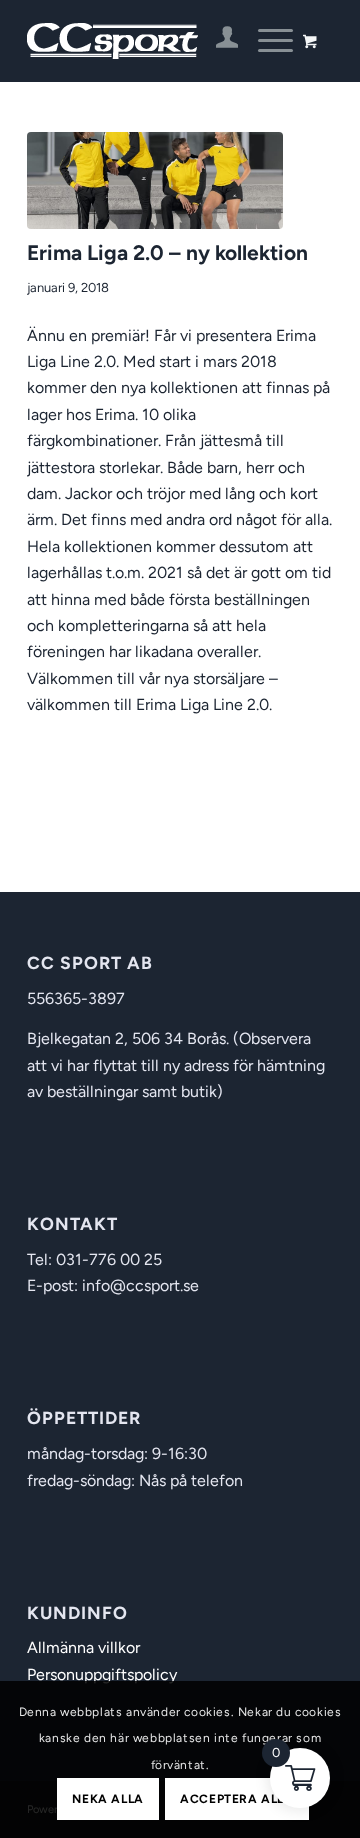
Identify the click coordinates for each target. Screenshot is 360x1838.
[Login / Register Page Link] (217, 41)
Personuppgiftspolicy (102, 1674)
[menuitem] (217, 41)
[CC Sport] (149, 41)
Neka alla (107, 1799)
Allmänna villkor (83, 1647)
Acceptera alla (236, 1799)
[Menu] (265, 41)
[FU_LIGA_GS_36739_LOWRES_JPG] (155, 180)
